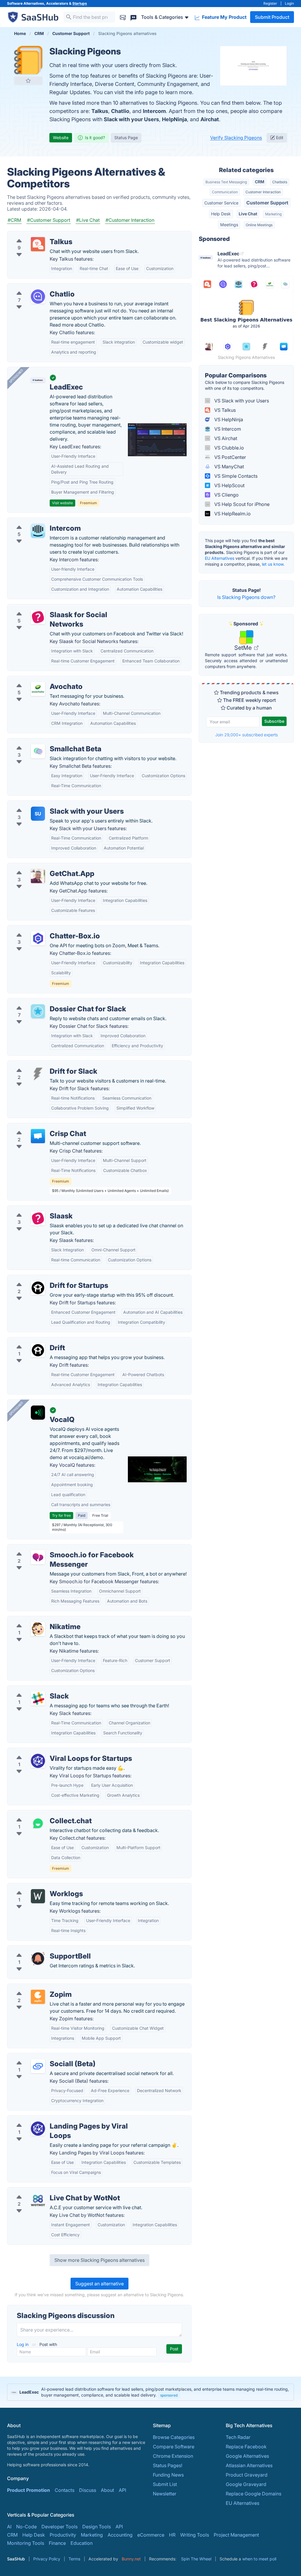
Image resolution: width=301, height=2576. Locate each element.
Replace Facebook (246, 2447)
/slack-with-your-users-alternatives (51, 804)
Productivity (63, 2535)
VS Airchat (225, 438)
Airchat (210, 119)
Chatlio (120, 111)
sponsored (169, 2395)
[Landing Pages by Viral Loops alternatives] (38, 2129)
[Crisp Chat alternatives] (38, 1136)
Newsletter (165, 2494)
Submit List (165, 2484)
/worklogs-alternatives (37, 1887)
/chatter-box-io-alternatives (42, 929)
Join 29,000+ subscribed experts (246, 735)
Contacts (65, 2490)
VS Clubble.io (229, 448)
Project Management (236, 2535)
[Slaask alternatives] (38, 1218)
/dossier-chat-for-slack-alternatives (51, 1002)
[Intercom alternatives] (38, 531)
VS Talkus (224, 410)
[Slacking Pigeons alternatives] (28, 60)
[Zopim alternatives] (38, 1997)
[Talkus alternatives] (38, 244)
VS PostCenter (230, 457)
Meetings (229, 225)
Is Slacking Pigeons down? (246, 597)
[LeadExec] (38, 380)
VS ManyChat (229, 467)
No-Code (26, 2527)
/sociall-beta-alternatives (40, 2057)
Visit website (62, 503)
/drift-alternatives (31, 1341)
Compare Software (174, 2447)
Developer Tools (60, 2527)
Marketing (273, 214)
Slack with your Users (131, 119)
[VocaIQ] (38, 1413)
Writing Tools (195, 2535)
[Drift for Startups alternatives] (38, 1288)
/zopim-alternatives (34, 1987)
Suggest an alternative (100, 2284)
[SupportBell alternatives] (38, 1959)
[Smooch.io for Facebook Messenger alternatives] (38, 1557)
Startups (80, 3)
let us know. (273, 564)
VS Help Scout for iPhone (241, 504)
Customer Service (221, 203)
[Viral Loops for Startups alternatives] (38, 1761)
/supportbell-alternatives (39, 1949)
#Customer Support (49, 220)
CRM (260, 182)
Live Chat (248, 214)
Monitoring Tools (26, 2543)
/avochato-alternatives (37, 680)
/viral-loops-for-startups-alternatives (52, 1751)
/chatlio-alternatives (34, 287)
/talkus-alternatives (33, 235)
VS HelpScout (229, 485)
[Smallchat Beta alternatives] (38, 751)
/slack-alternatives (32, 1689)
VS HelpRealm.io (232, 514)
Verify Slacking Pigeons (236, 138)
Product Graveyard (247, 2475)
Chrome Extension (173, 2456)
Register (270, 3)
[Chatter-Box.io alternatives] (38, 938)
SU (38, 814)
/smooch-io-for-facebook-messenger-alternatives (67, 1548)
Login (289, 3)
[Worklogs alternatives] (38, 1896)
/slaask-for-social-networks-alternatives (56, 608)
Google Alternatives (247, 2456)
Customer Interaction (263, 192)
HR (172, 2535)
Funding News (168, 2475)
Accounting (120, 2535)
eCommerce (151, 2535)
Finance (57, 2543)
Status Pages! (168, 2465)
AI (9, 2527)
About (107, 2490)
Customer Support (267, 203)
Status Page (126, 138)
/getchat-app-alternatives (40, 867)
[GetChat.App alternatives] (38, 876)
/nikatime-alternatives (36, 1620)
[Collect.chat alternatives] (38, 1823)
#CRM (14, 220)
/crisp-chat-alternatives (38, 1127)
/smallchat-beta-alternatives (43, 742)
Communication (225, 192)
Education (82, 2543)
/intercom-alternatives (36, 521)
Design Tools (97, 2527)
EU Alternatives (220, 558)
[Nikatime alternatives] (38, 1629)
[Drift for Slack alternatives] (38, 1074)
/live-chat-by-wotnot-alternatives (49, 2191)
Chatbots (280, 182)
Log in (23, 2344)
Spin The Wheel (196, 2559)
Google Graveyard (246, 2484)
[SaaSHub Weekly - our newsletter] (123, 17)
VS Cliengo (226, 495)
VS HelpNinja (228, 419)
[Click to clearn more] (150, 2392)
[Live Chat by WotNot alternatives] (38, 2200)
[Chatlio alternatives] (38, 297)
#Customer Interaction (130, 220)
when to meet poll (259, 2559)
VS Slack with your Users (241, 401)
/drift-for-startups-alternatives (45, 1278)
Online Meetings (259, 225)
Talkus (100, 111)
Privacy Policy (47, 2559)
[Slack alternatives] (38, 1699)
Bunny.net (131, 2559)
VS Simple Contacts (235, 476)
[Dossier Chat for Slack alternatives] (38, 1011)
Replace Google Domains (254, 2494)
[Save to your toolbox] (28, 81)
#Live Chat (88, 220)
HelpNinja (174, 119)
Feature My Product (224, 17)
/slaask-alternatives (33, 1209)
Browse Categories (174, 2437)
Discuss (88, 2490)
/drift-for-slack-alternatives (42, 1064)
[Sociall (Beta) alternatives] (38, 2066)
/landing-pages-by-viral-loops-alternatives (59, 2119)
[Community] (133, 17)
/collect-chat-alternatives (40, 1814)
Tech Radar (238, 2437)
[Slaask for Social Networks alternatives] (38, 617)
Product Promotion (29, 2490)
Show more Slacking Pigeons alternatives (100, 2260)
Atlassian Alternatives (249, 2465)
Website (61, 138)
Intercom (154, 111)
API (122, 2490)
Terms (74, 2559)
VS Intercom (227, 429)
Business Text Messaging (226, 182)
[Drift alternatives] (38, 1350)
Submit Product (272, 17)
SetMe (244, 648)
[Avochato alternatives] (38, 689)
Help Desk (221, 214)
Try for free (61, 1515)
